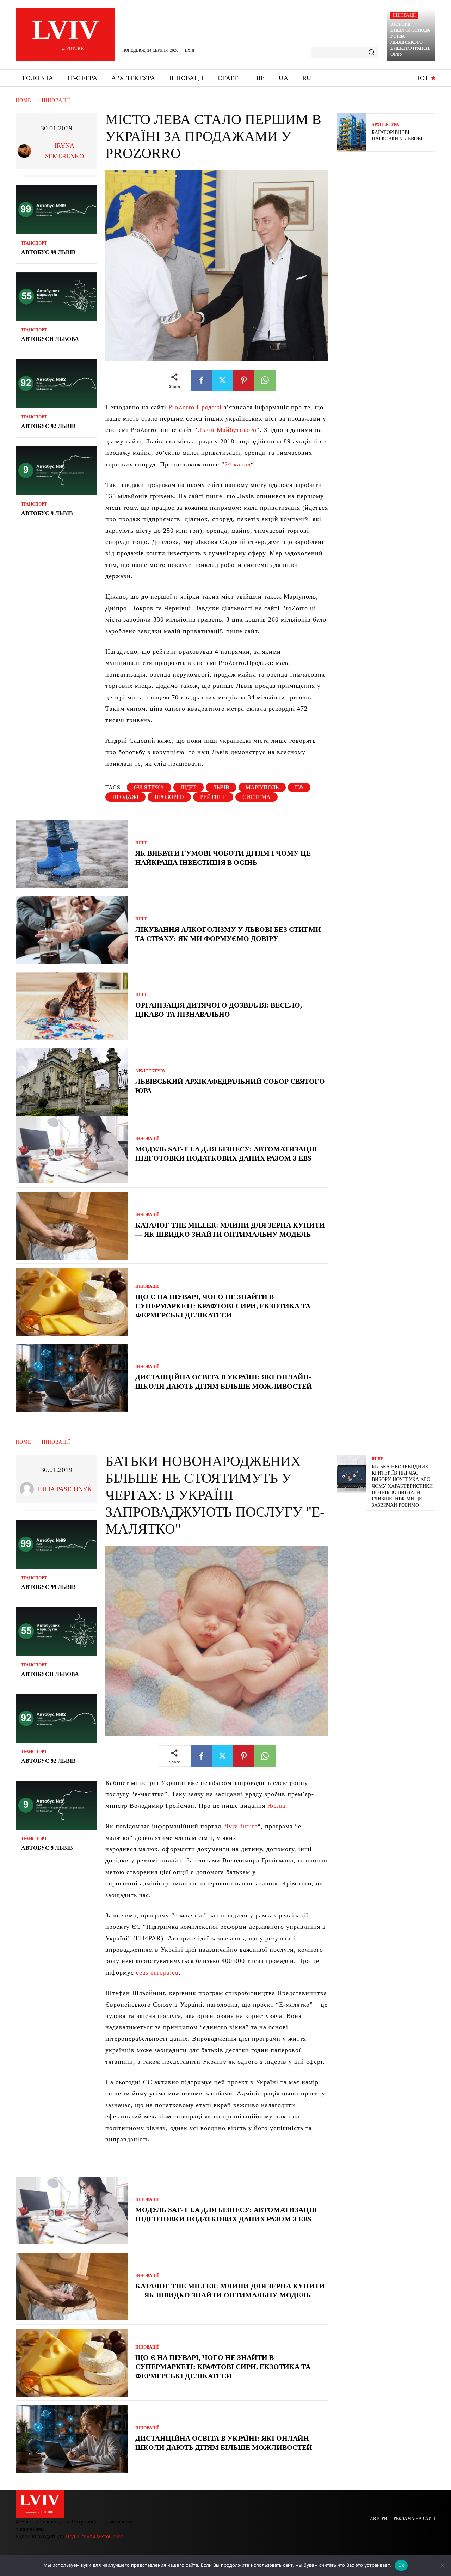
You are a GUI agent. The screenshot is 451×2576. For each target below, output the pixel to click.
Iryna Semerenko (64, 151)
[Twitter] (223, 380)
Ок (401, 2565)
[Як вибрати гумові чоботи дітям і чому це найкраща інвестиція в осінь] (72, 854)
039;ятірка (149, 787)
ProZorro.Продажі (195, 407)
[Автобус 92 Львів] (56, 383)
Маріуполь (262, 787)
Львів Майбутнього (227, 430)
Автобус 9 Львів (47, 513)
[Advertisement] (390, 208)
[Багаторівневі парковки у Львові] (352, 132)
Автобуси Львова (50, 339)
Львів (221, 787)
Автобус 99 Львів (48, 252)
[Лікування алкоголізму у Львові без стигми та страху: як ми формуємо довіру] (72, 930)
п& (299, 787)
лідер (189, 787)
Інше (141, 843)
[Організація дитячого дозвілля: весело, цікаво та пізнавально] (72, 1006)
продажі (125, 797)
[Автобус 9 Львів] (56, 470)
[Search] (371, 53)
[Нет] (442, 2565)
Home (23, 100)
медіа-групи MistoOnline (94, 2536)
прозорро (169, 797)
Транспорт (34, 243)
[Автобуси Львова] (56, 297)
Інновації (404, 15)
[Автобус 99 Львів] (56, 210)
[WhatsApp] (265, 380)
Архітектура (150, 1071)
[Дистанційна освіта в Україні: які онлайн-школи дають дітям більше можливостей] (72, 1378)
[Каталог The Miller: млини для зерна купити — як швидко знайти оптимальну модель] (72, 1226)
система (257, 797)
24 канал (238, 464)
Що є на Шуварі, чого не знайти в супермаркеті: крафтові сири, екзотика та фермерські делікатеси (223, 1306)
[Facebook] (202, 380)
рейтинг (213, 797)
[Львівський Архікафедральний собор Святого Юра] (72, 1082)
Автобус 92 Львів (48, 426)
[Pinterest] (244, 380)
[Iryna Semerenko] (26, 151)
